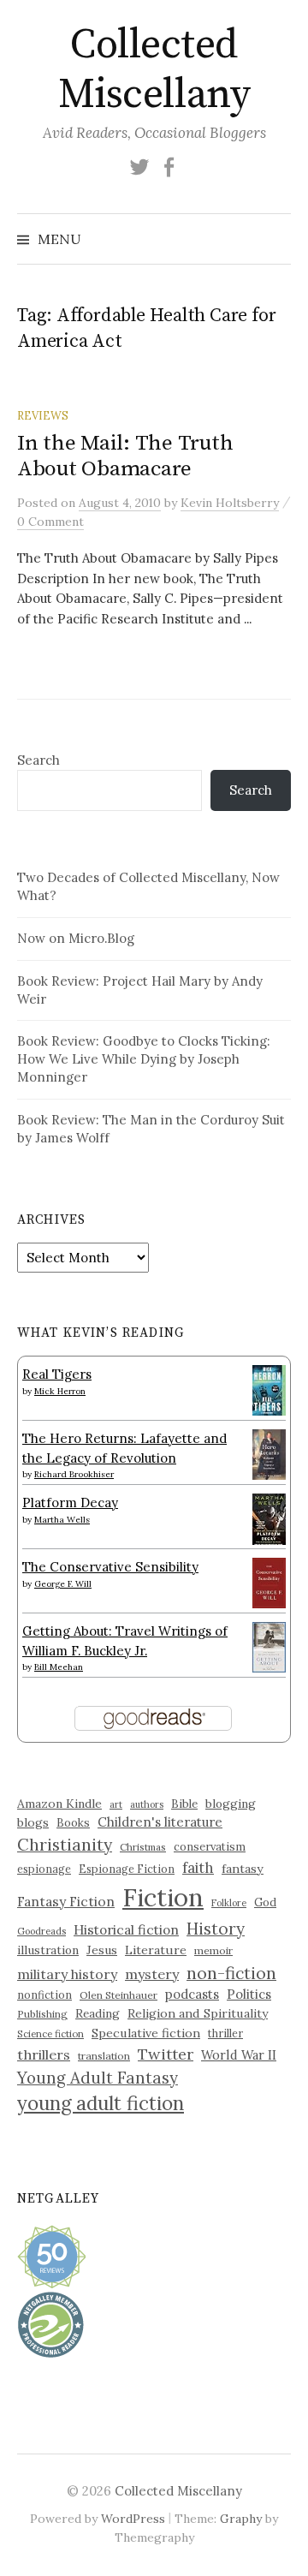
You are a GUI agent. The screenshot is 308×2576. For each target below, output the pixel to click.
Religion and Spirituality (198, 2013)
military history (67, 1974)
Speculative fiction (146, 2033)
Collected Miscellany (154, 70)
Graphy (241, 2519)
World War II (239, 2055)
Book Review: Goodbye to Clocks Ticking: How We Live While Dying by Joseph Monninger (144, 1059)
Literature (156, 1950)
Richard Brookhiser (74, 1474)
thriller (225, 2033)
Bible (184, 1804)
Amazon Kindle (59, 1804)
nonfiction (44, 1995)
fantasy (243, 1869)
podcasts (192, 1994)
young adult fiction (101, 2103)
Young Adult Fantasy (98, 2078)
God (265, 1902)
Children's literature (160, 1822)
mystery (152, 1974)
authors (147, 1804)
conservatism (210, 1847)
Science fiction (50, 2034)
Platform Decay (70, 1503)
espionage (44, 1869)
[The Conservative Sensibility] (269, 1581)
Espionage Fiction (127, 1869)
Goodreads (41, 1931)
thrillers (44, 2054)
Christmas (143, 1847)
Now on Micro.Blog (76, 938)
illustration (48, 1950)
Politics (249, 1994)
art (116, 1804)
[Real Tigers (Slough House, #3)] (269, 1389)
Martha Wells (62, 1520)
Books (73, 1823)
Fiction (163, 1897)
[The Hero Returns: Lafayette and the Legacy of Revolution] (269, 1453)
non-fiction (231, 1973)
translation (104, 2056)
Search (38, 760)
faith (198, 1868)
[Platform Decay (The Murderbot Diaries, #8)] (269, 1519)
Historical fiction (126, 1929)
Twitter (166, 2054)
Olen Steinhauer (118, 1995)
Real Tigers (57, 1374)
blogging (231, 1804)
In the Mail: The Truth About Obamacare (125, 456)
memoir (213, 1950)
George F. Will (63, 1584)
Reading (98, 2013)
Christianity (65, 1844)
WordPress (133, 2519)
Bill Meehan (59, 1667)
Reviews (43, 415)
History (216, 1929)
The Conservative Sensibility (110, 1567)
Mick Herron (60, 1391)
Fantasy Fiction (66, 1901)
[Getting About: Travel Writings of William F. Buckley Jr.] (269, 1646)
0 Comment (50, 522)
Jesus (102, 1950)
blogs (33, 1822)
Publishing (42, 2014)
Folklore (229, 1903)
